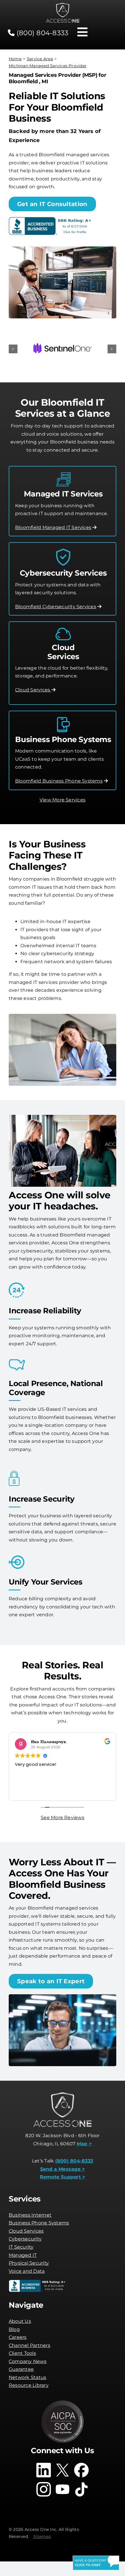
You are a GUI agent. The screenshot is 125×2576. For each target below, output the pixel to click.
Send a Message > (63, 2169)
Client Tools (22, 2353)
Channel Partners (30, 2345)
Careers (18, 2337)
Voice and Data (27, 2271)
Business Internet (30, 2215)
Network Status (27, 2377)
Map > (84, 2144)
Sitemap (42, 2536)
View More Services (63, 800)
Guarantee (21, 2369)
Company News (28, 2361)
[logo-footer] (63, 5)
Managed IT (23, 2255)
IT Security (21, 2247)
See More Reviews (63, 1817)
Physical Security (29, 2263)
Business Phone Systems (39, 2223)
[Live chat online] (96, 2563)
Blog (14, 2329)
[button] (13, 349)
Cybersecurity (25, 2239)
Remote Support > (63, 2177)
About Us (20, 2321)
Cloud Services (33, 690)
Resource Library (29, 2385)
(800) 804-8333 (42, 33)
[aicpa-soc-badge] (63, 2402)
